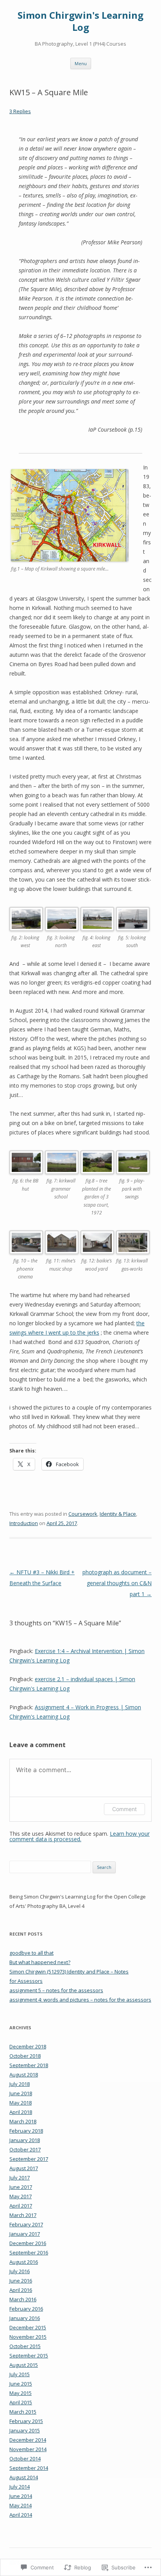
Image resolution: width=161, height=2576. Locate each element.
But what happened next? (40, 1962)
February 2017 (26, 2224)
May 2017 (21, 2196)
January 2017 (25, 2234)
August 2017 (24, 2168)
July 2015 (20, 2374)
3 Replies (20, 111)
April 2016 (21, 2290)
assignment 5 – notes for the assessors (56, 1990)
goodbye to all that (31, 1953)
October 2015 (25, 2346)
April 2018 (21, 2112)
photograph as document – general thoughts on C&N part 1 (117, 1583)
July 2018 (20, 2084)
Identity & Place (118, 1514)
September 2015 (29, 2356)
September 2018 (29, 2065)
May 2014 (21, 2505)
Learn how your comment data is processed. (80, 1836)
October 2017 (25, 2149)
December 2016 (28, 2243)
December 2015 (28, 2327)
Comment (124, 1809)
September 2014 (29, 2468)
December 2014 (28, 2440)
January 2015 (25, 2430)
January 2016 (25, 2318)
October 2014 (25, 2459)
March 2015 (23, 2412)
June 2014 (21, 2496)
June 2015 (21, 2384)
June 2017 (21, 2187)
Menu (81, 63)
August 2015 (24, 2365)
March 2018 (23, 2121)
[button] (27, 933)
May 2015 (21, 2393)
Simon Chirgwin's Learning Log (80, 21)
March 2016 (23, 2299)
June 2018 (21, 2093)
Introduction (24, 1523)
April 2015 (21, 2402)
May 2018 (21, 2103)
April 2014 (21, 2515)
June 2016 (21, 2281)
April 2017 (21, 2206)
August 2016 (24, 2262)
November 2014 (28, 2449)
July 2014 (20, 2487)
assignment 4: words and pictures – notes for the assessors (80, 2000)
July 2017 (20, 2178)
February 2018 (26, 2131)
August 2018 (24, 2075)
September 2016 (29, 2252)
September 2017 (29, 2159)
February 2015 (26, 2421)
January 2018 (25, 2140)
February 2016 (26, 2309)
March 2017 (23, 2215)
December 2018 (28, 2046)
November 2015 (28, 2337)
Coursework (83, 1514)
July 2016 (20, 2271)
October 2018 (25, 2056)
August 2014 (24, 2477)
